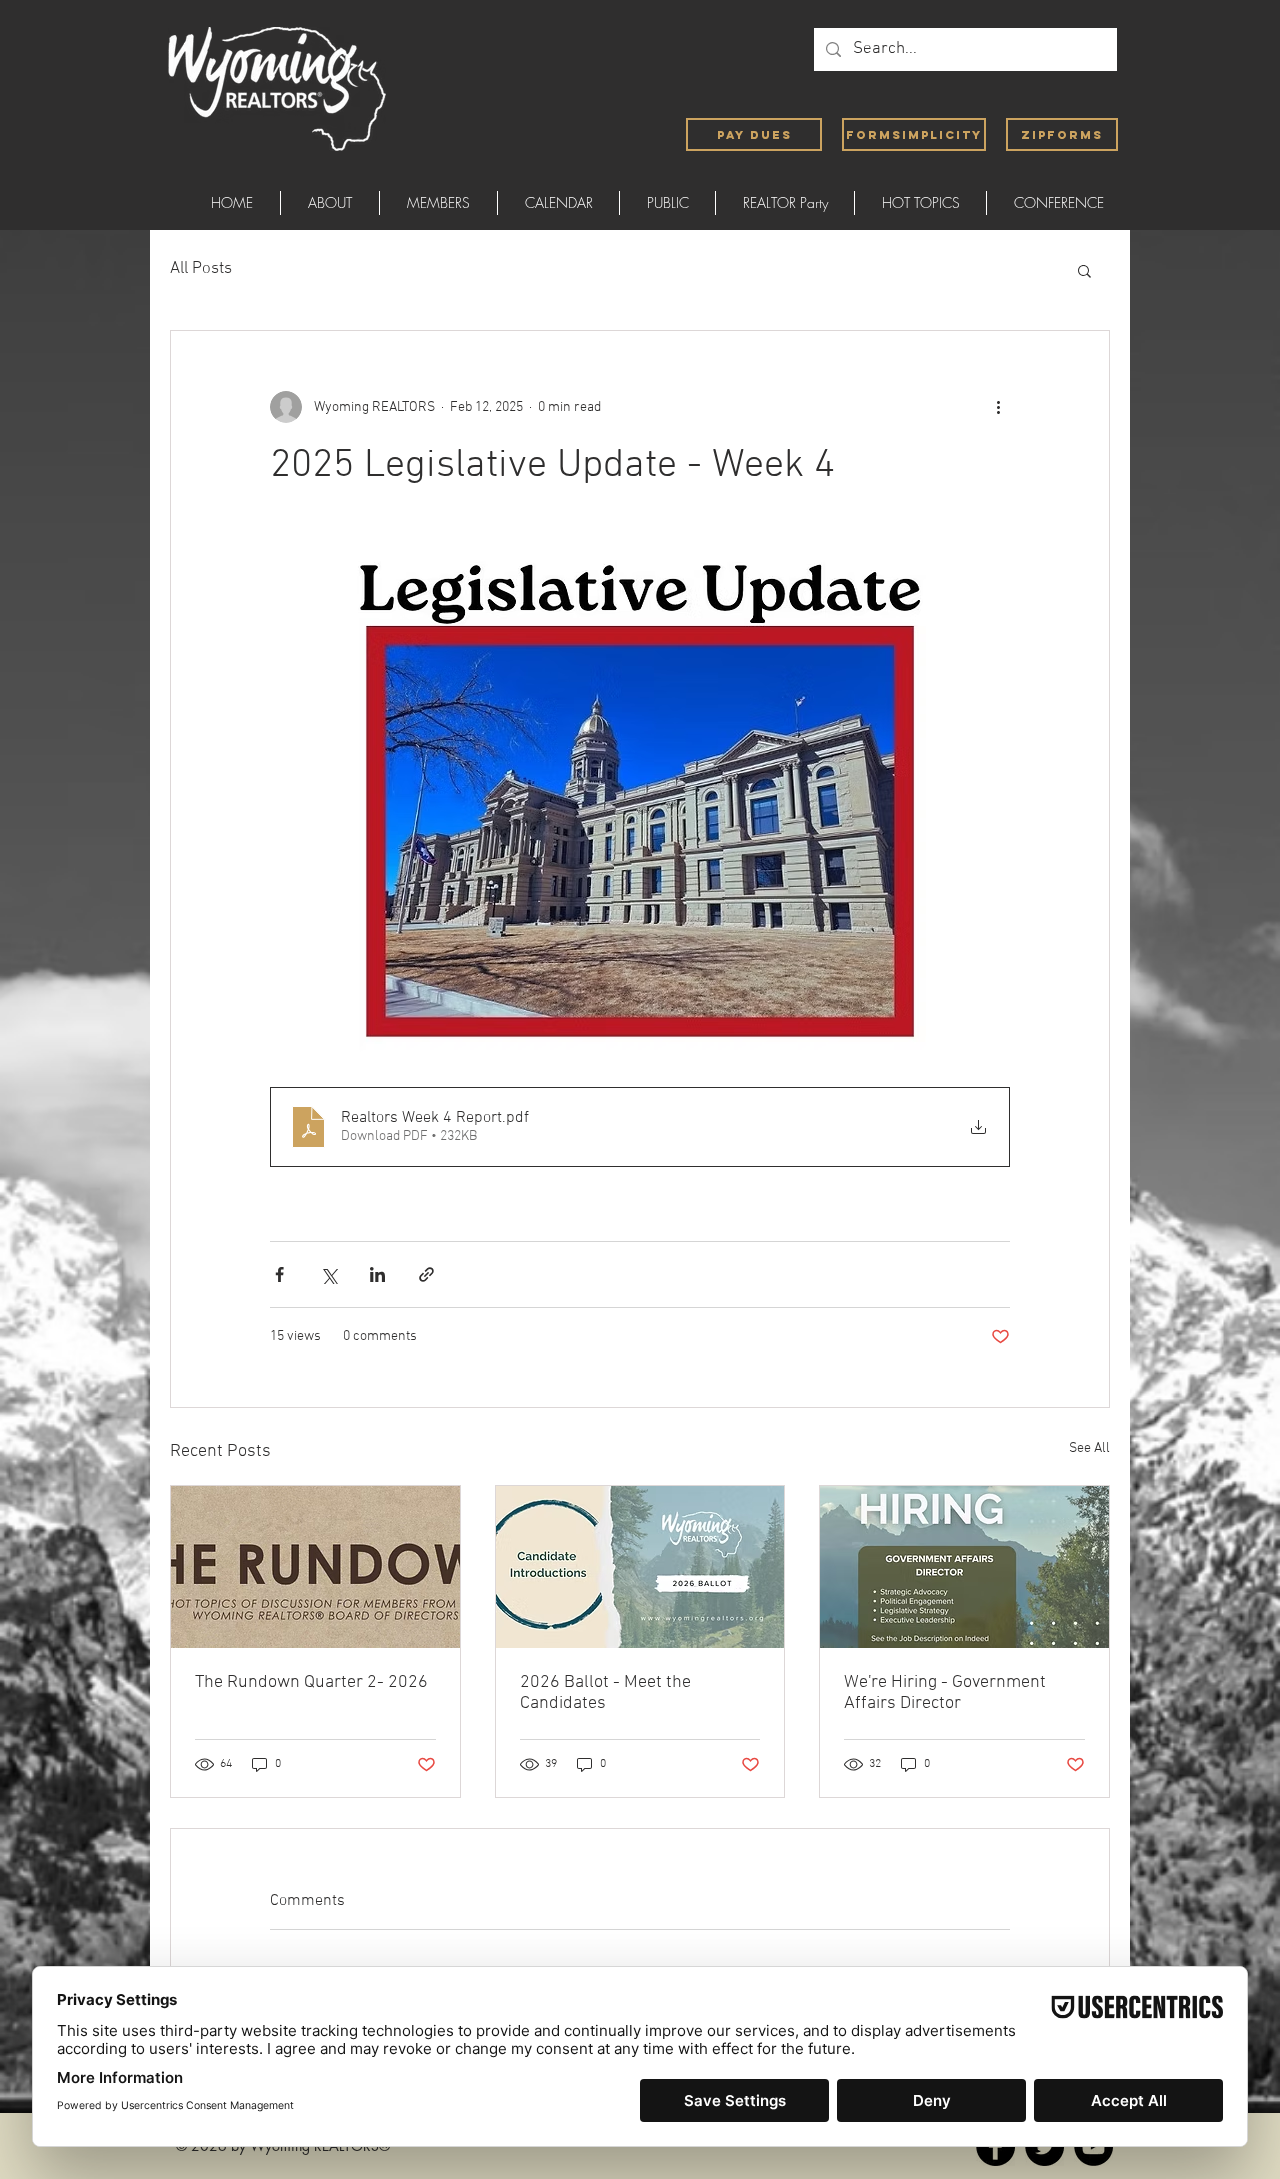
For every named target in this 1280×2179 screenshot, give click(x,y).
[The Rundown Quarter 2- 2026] (315, 1567)
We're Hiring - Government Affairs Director (945, 1693)
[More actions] (998, 407)
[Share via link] (426, 1274)
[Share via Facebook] (279, 1274)
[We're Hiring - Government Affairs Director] (964, 1567)
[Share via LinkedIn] (377, 1274)
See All (1089, 1448)
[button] (1084, 270)
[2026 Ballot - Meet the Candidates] (640, 1567)
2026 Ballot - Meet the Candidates (605, 1693)
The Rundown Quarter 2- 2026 (311, 1682)
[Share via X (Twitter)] (328, 1274)
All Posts (201, 269)
